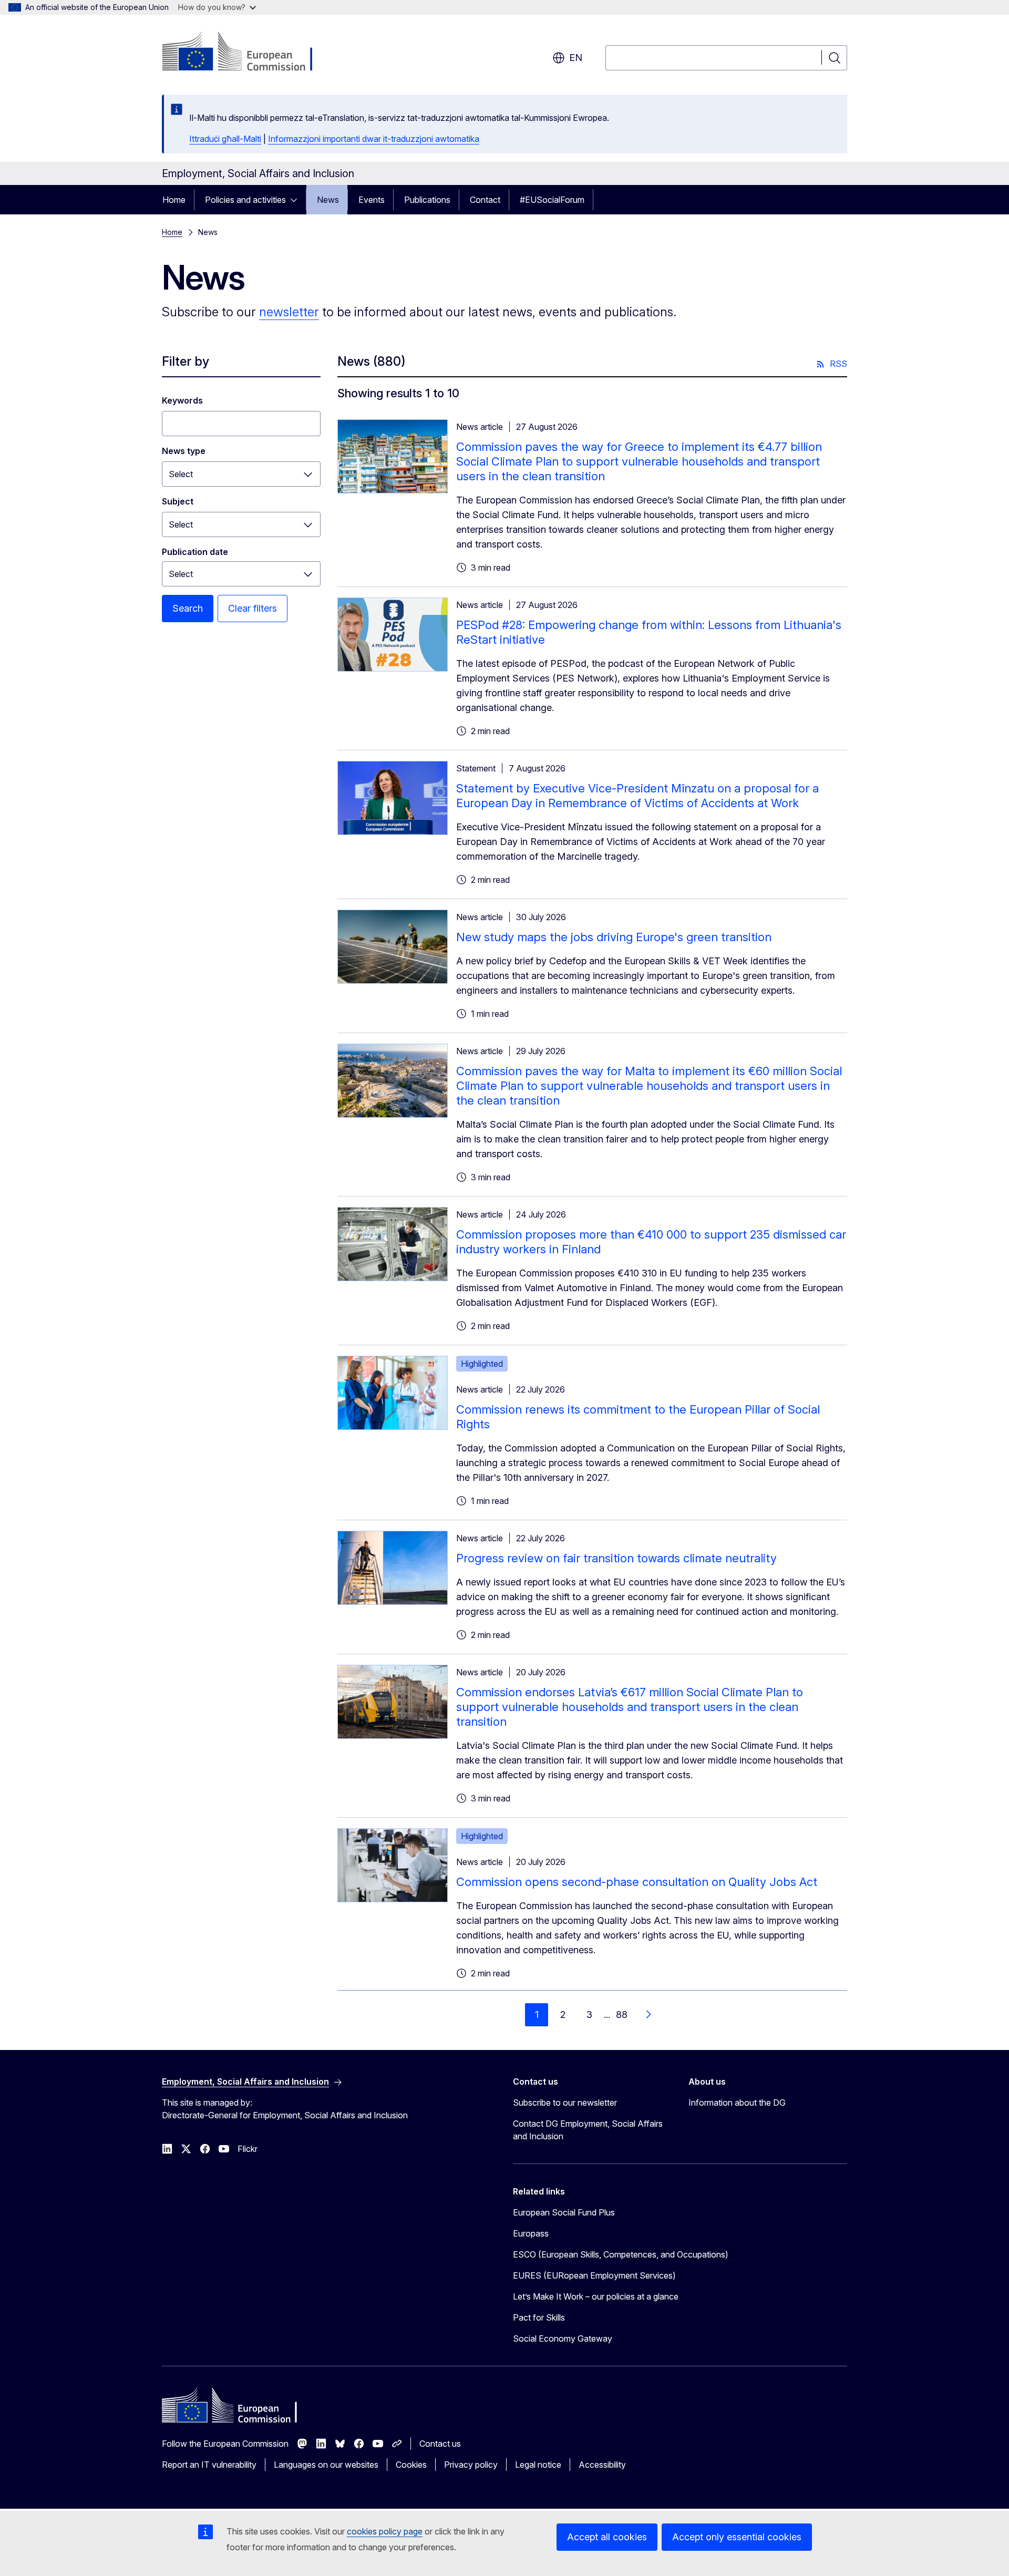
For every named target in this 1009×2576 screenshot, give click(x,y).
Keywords (182, 400)
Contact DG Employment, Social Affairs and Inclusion (588, 2130)
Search (188, 608)
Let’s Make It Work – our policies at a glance (596, 2296)
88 (622, 2015)
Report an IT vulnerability (209, 2465)
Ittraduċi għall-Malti (225, 139)
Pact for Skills (539, 2317)
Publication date (195, 552)
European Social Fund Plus (564, 2212)
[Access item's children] (297, 200)
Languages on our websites (326, 2465)
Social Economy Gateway (563, 2338)
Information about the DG (737, 2103)
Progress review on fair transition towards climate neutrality (616, 1558)
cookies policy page (385, 2531)
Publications (427, 200)
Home (174, 200)
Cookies (411, 2465)
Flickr (248, 2149)
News (328, 200)
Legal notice (538, 2465)
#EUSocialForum (552, 200)
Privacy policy (471, 2465)
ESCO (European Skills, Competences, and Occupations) (621, 2254)
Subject (178, 501)
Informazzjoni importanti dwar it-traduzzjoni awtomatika (374, 139)
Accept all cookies (607, 2537)
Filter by (186, 361)
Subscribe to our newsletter (565, 2103)
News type (184, 451)
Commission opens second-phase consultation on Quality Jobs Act (637, 1882)
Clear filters (253, 608)
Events (372, 200)
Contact (485, 200)
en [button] (576, 58)
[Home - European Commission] (247, 53)
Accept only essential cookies (737, 2537)
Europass (531, 2233)
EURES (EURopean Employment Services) (594, 2275)
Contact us (440, 2444)
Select (181, 474)
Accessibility (602, 2465)
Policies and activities (245, 200)
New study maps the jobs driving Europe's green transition (614, 937)
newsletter (289, 312)
